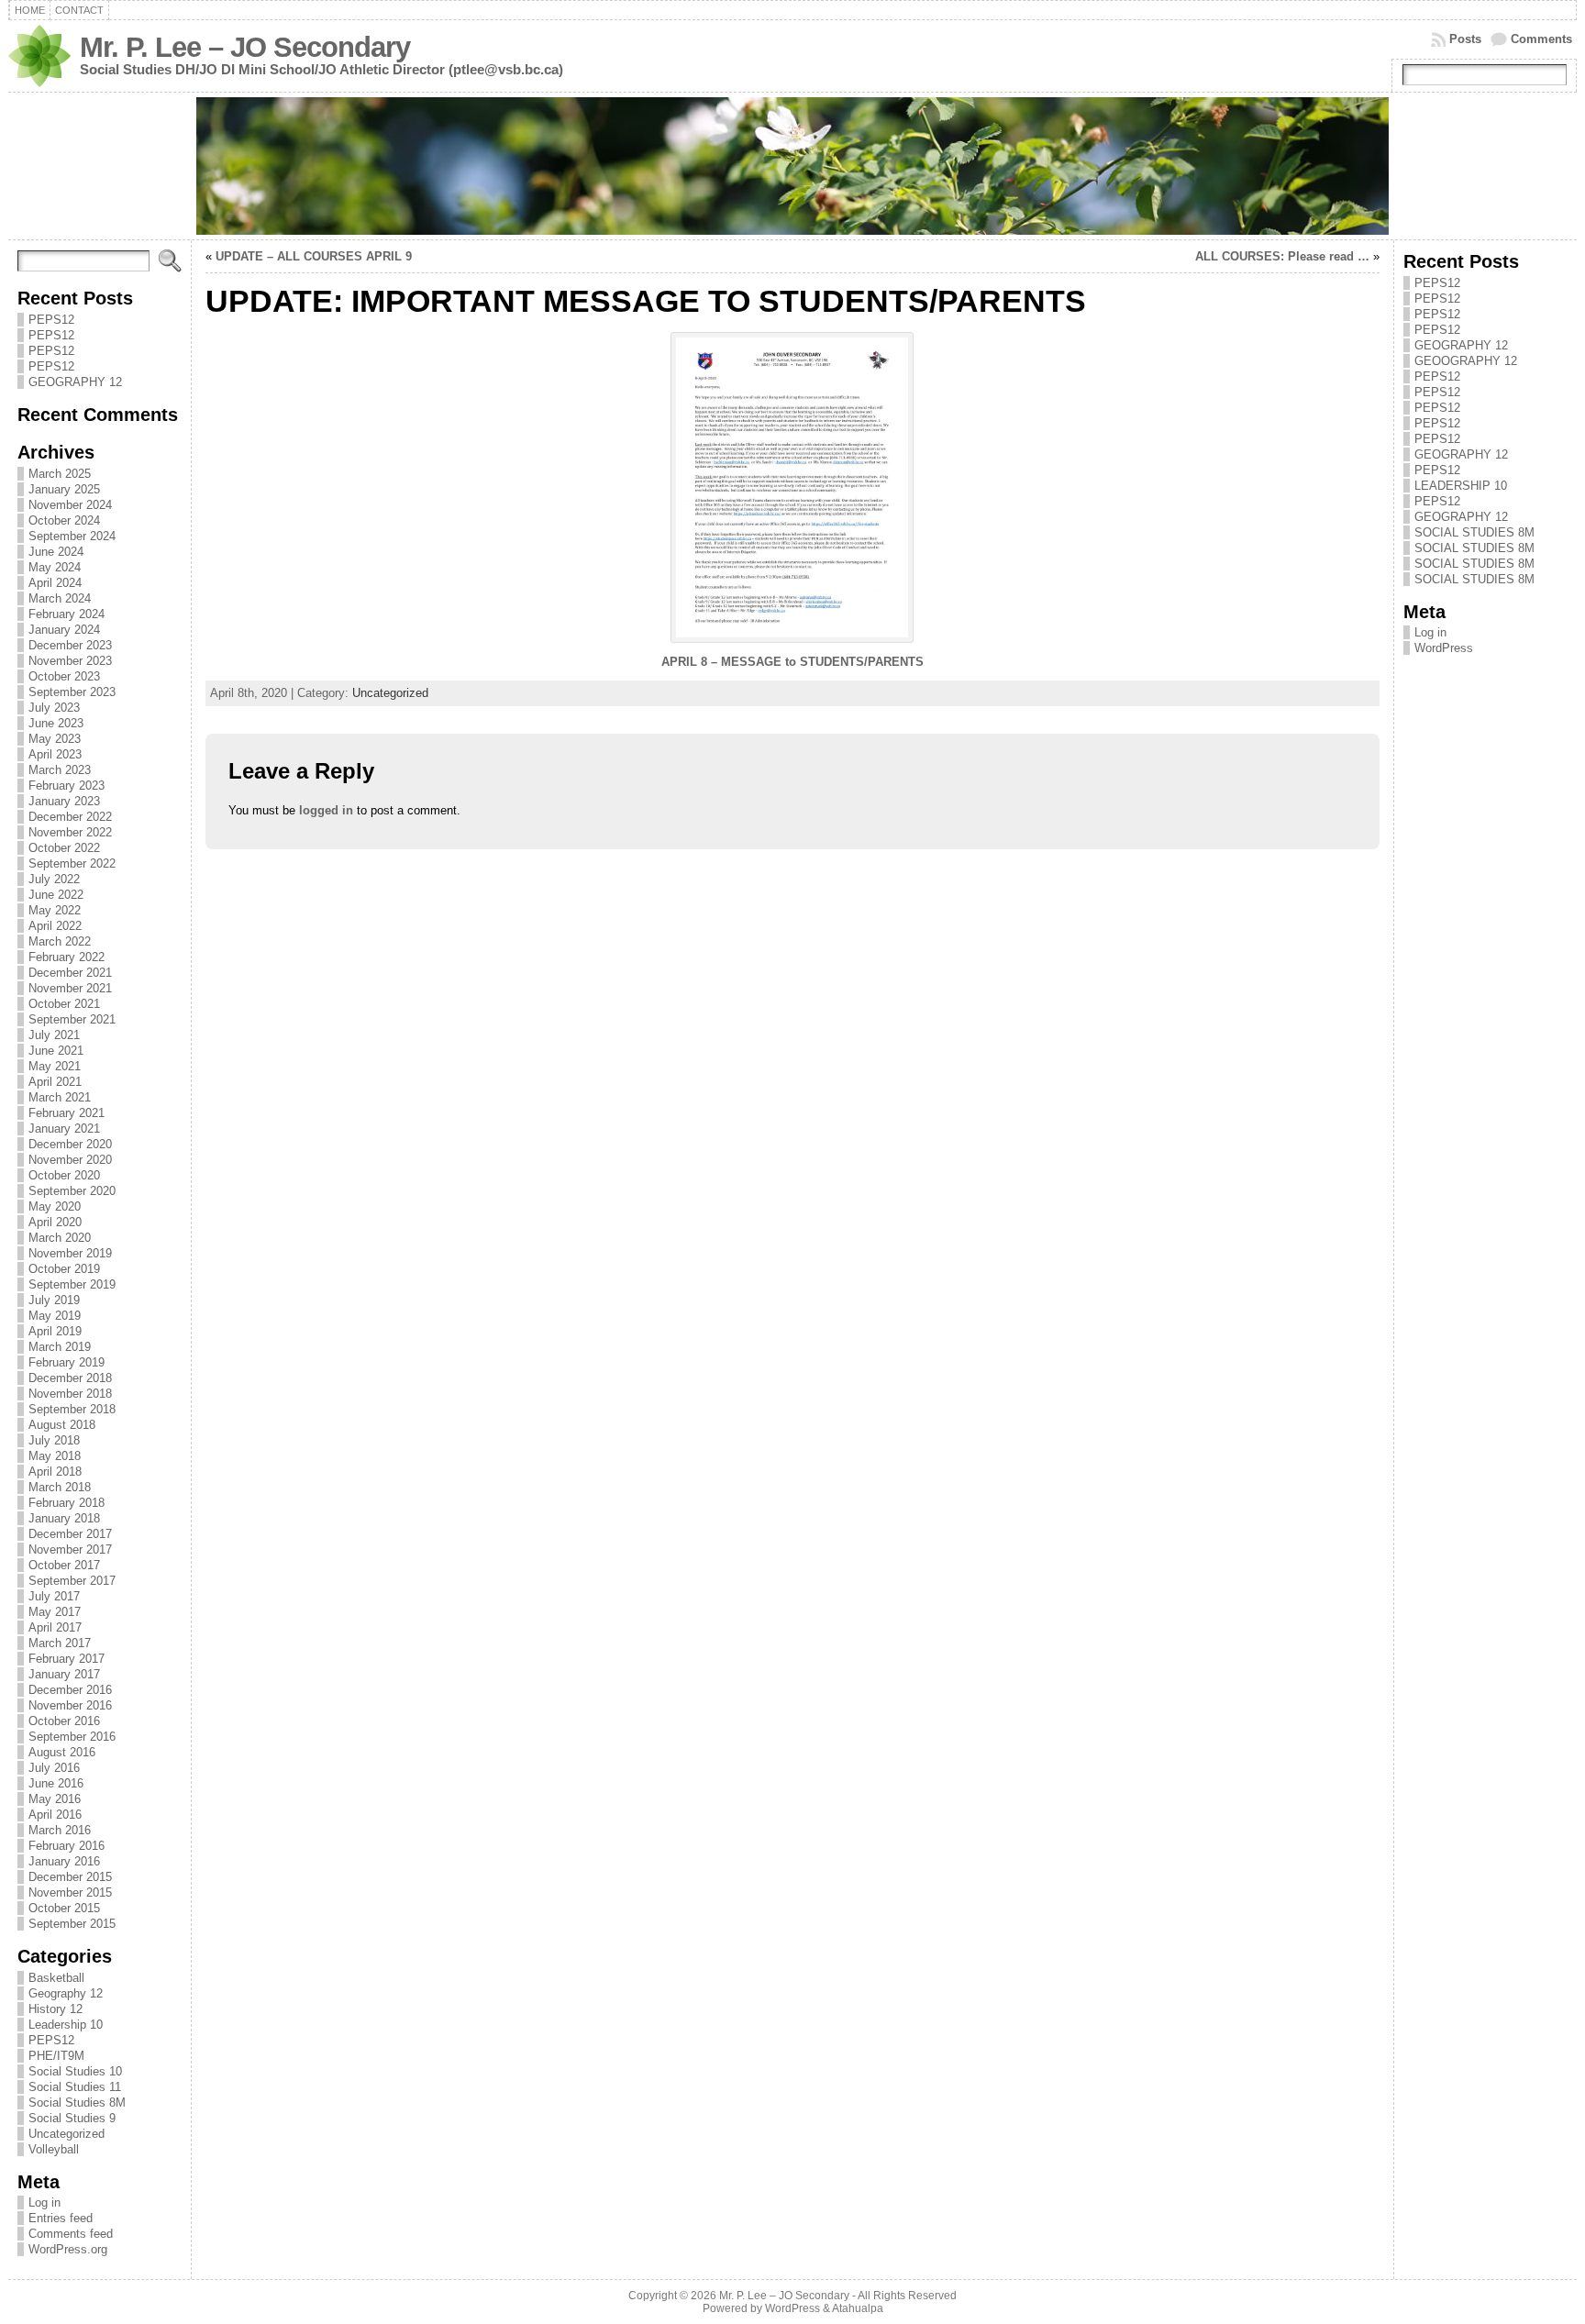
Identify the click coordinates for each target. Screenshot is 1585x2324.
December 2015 (70, 1877)
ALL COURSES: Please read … (1282, 256)
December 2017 (70, 1534)
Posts (1465, 39)
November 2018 (70, 1394)
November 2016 (70, 1705)
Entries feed (61, 2218)
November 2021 (70, 988)
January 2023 (64, 801)
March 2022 (60, 941)
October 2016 (64, 1721)
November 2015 (70, 1892)
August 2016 (62, 1752)
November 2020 (70, 1160)
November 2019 (70, 1253)
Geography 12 (66, 1993)
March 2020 (60, 1238)
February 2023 (67, 786)
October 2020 (64, 1175)
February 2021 (67, 1113)
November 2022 (70, 832)
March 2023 (60, 770)
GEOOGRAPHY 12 (1466, 361)
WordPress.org (68, 2249)
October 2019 (64, 1269)
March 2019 (60, 1347)
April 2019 (55, 1331)
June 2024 (56, 552)
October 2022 (64, 848)
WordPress (1444, 648)
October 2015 (64, 1908)
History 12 (55, 2009)
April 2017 (55, 1627)
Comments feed (71, 2234)
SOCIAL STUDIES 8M (1474, 532)
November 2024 (70, 505)
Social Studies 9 (72, 2118)
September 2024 (72, 536)
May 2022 (55, 910)
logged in (326, 810)
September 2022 (72, 863)
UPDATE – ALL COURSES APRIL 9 (314, 256)
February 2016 (67, 1846)
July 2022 (54, 879)
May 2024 (55, 567)
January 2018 (64, 1518)
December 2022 (70, 817)
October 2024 (64, 520)
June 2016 (56, 1783)
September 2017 (72, 1581)
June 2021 (56, 1051)
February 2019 (67, 1362)
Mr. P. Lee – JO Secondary (245, 47)
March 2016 (60, 1830)
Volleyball (54, 2149)
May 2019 (55, 1316)
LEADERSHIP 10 (1461, 486)
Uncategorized (67, 2134)
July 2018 (54, 1440)
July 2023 (54, 708)
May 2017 (55, 1612)
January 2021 (64, 1129)
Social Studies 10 (75, 2071)
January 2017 (64, 1674)
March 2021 (60, 1097)
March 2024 (60, 598)
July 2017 (54, 1596)
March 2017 (60, 1643)
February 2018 (67, 1503)
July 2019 (54, 1300)
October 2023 (64, 676)
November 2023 (70, 661)
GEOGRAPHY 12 (75, 382)
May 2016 (55, 1799)
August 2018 (62, 1425)
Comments (1541, 39)
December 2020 (70, 1144)
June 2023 (56, 723)
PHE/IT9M (56, 2056)
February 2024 (67, 614)
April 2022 (55, 926)
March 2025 (60, 474)
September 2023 (72, 692)
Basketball (56, 1978)
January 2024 (64, 630)
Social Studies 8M (77, 2103)
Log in (44, 2202)
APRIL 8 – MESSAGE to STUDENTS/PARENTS (792, 662)
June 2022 (56, 895)
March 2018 (60, 1487)
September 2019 (72, 1284)
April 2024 (55, 583)
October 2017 (64, 1565)
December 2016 (70, 1690)
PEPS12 (51, 320)
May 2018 (55, 1456)
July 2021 (54, 1035)
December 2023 (70, 645)
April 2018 (55, 1472)
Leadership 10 (66, 2025)
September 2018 (72, 1409)
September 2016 (72, 1737)
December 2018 (70, 1378)
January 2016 (64, 1861)
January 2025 (64, 489)
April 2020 (55, 1222)
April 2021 (55, 1082)
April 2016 (55, 1815)
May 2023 (55, 739)
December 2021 (70, 973)
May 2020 (55, 1206)
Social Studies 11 (75, 2087)
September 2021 (72, 1019)
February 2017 (67, 1659)
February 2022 (67, 957)
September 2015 (72, 1924)
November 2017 (70, 1549)
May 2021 (55, 1066)
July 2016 (54, 1768)
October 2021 (64, 1004)
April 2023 (55, 754)
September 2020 (72, 1191)
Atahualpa (858, 2308)
